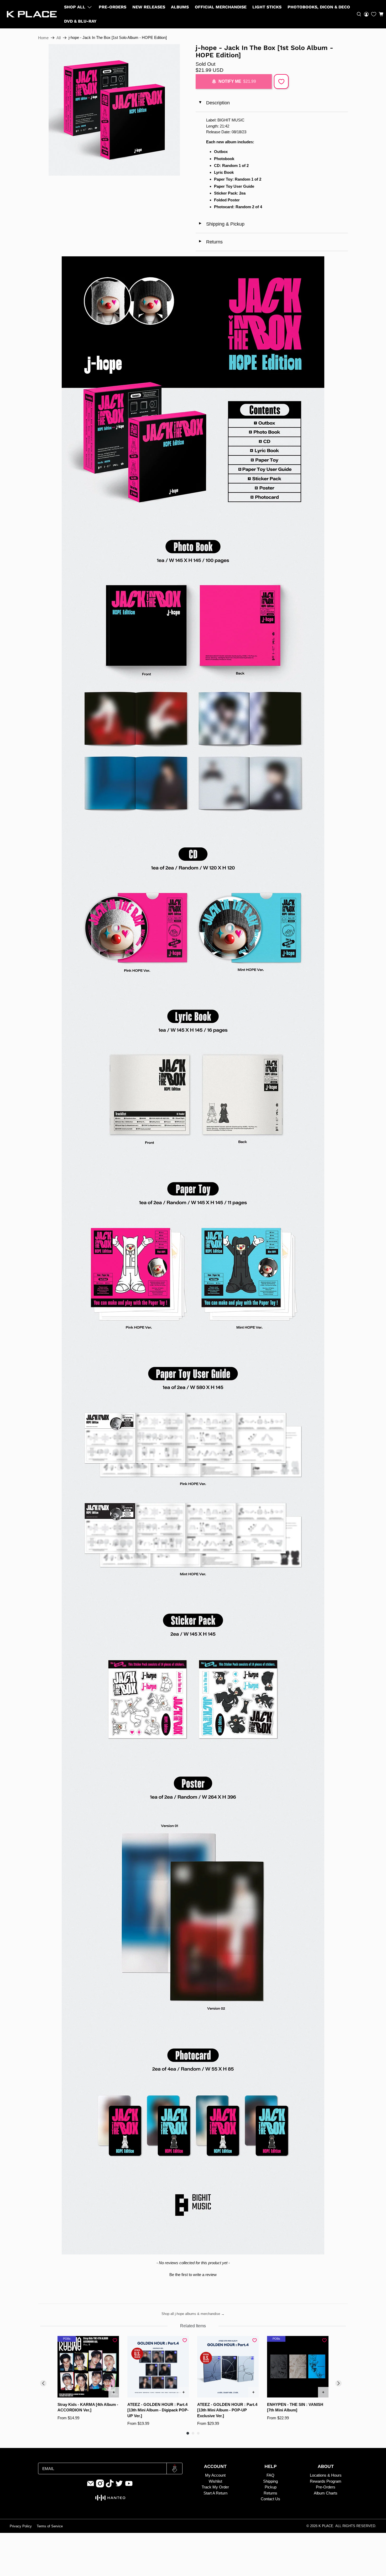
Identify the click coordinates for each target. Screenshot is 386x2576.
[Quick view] (114, 2392)
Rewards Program (326, 2481)
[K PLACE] (32, 14)
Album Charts (326, 2493)
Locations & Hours (326, 2475)
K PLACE (326, 2526)
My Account (215, 2475)
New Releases (149, 7)
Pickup (271, 2487)
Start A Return (215, 2493)
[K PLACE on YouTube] (129, 2486)
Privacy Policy (21, 2526)
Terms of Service (50, 2526)
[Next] (338, 2383)
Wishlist (215, 2481)
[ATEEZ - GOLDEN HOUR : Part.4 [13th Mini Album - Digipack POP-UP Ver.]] (158, 2367)
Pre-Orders (113, 7)
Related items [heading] (193, 2326)
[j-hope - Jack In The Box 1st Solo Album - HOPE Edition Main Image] (114, 110)
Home (43, 38)
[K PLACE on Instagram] (100, 2486)
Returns (210, 242)
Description (214, 103)
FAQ (270, 2475)
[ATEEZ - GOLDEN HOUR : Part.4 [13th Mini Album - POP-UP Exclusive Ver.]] (228, 2367)
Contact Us (270, 2499)
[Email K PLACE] (91, 2486)
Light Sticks (267, 7)
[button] (381, 14)
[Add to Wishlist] (281, 82)
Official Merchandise (221, 7)
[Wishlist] (374, 14)
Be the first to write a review (193, 2275)
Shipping (270, 2481)
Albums (180, 7)
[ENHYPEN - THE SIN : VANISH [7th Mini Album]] (298, 2367)
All (59, 38)
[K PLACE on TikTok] (110, 2486)
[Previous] (43, 2383)
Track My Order (215, 2487)
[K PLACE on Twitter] (119, 2486)
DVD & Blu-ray (80, 21)
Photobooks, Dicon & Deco (319, 7)
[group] (88, 2381)
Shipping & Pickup (221, 224)
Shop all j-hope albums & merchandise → (193, 2314)
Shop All (75, 7)
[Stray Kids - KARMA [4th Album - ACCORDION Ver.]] (88, 2367)
